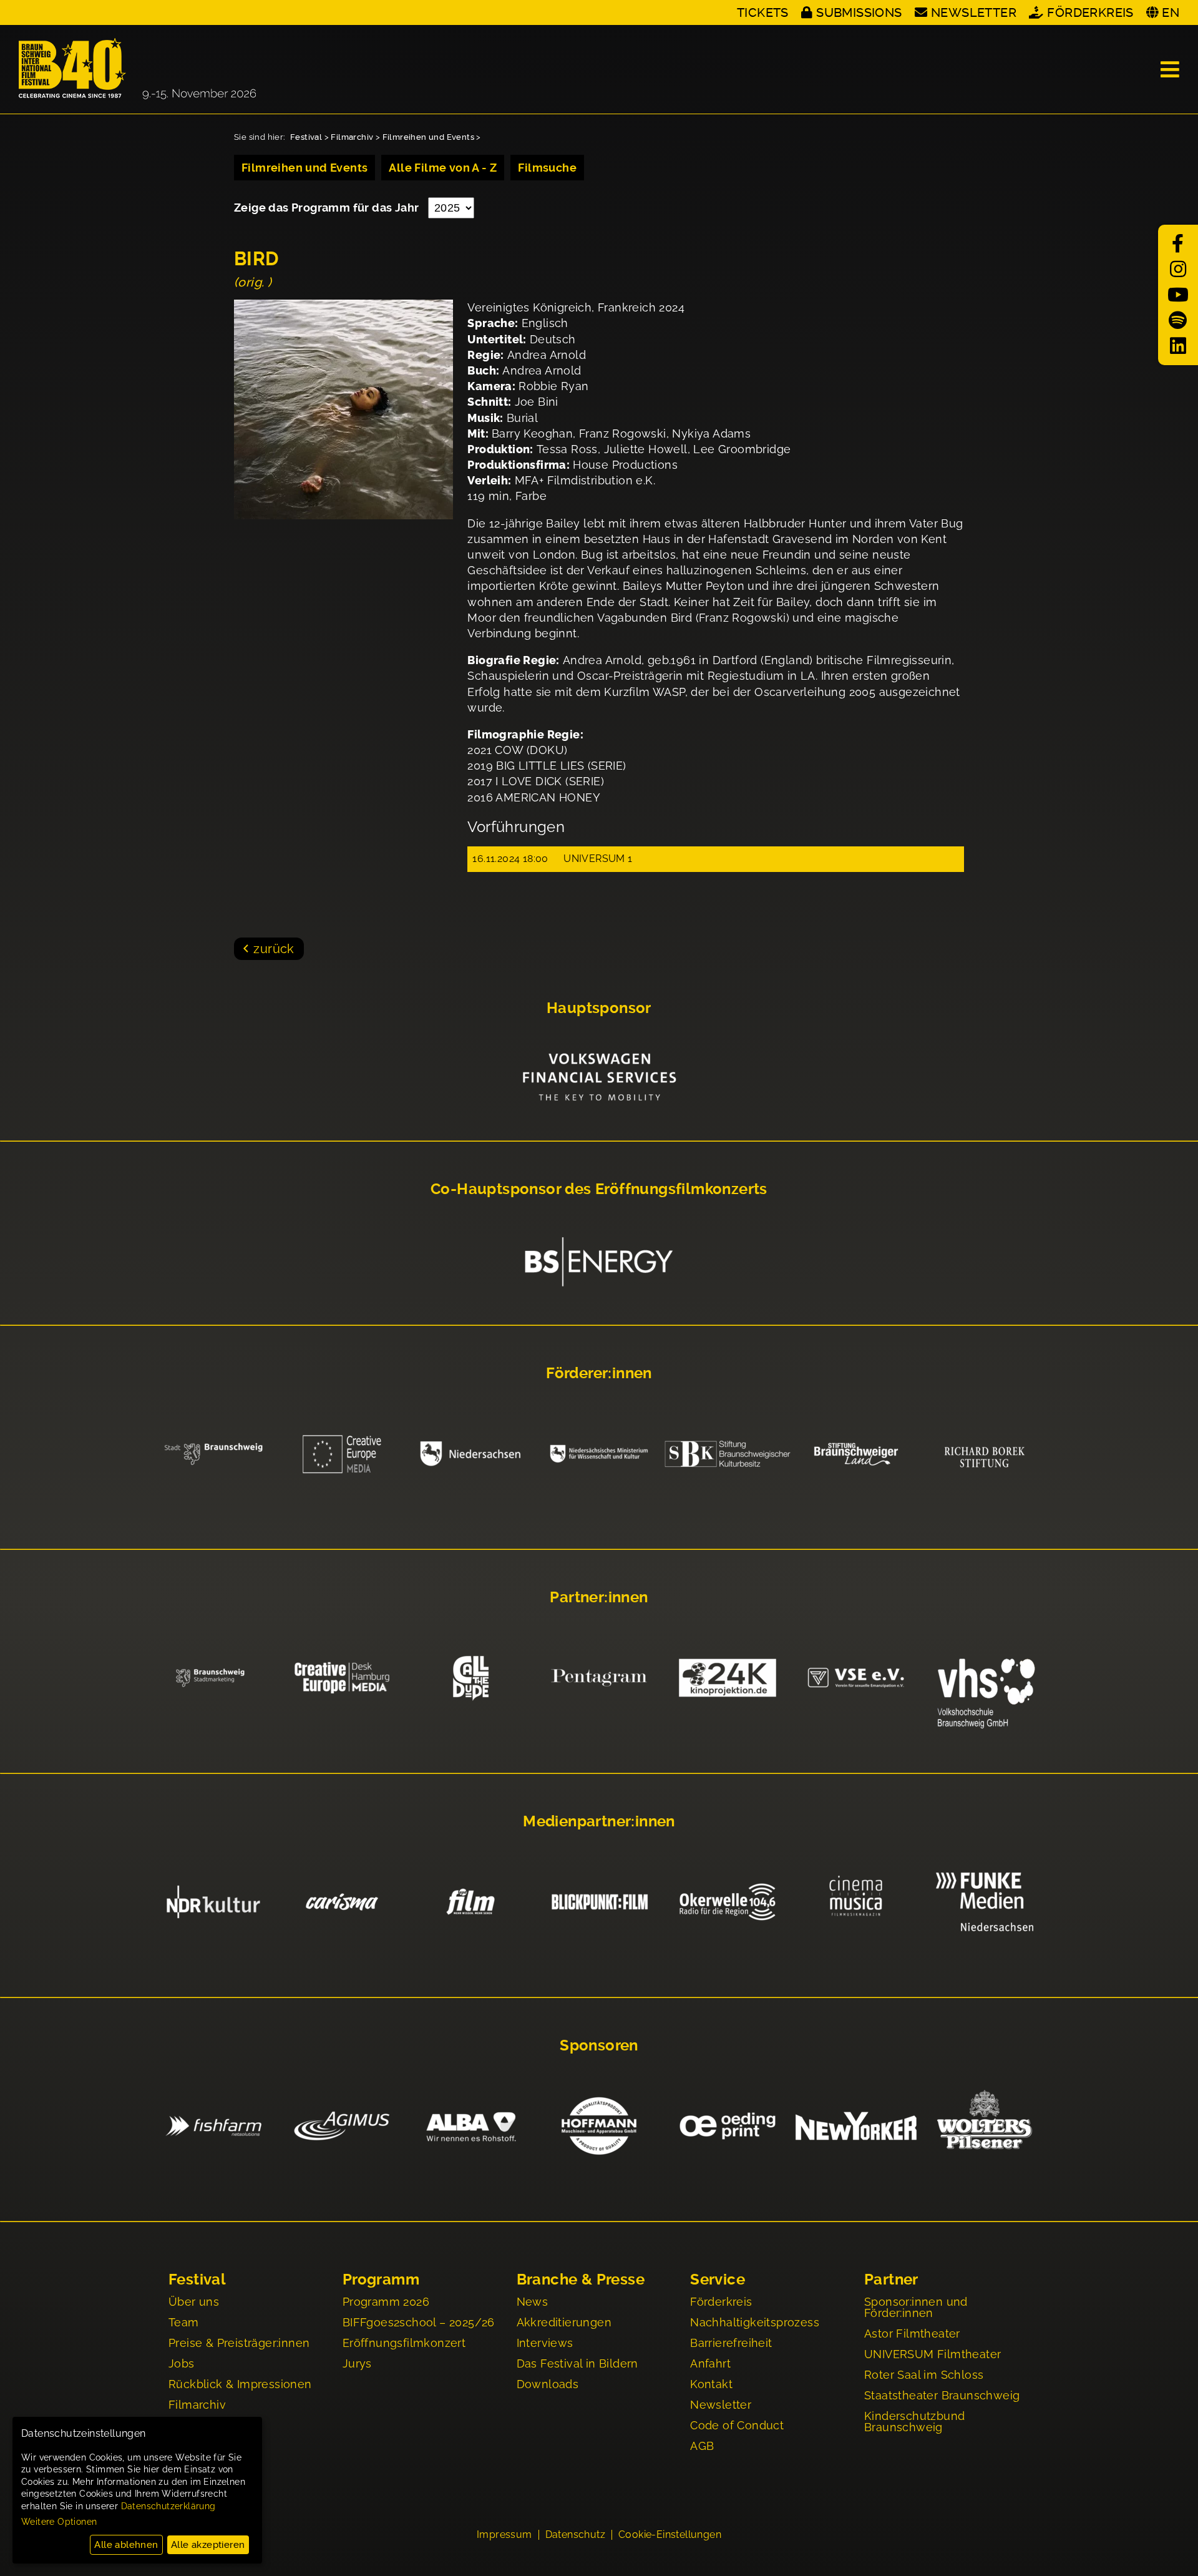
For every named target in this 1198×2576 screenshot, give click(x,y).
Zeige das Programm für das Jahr (328, 208)
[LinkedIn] (1178, 346)
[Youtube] (1178, 295)
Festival (306, 137)
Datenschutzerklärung (168, 2506)
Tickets (763, 12)
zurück (274, 949)
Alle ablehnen (126, 2545)
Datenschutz (575, 2535)
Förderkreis (1090, 12)
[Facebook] (1178, 244)
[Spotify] (1178, 321)
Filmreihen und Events (428, 137)
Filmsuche (547, 168)
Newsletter (974, 12)
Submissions (859, 12)
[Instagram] (1178, 269)
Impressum (504, 2535)
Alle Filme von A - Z (443, 168)
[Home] (137, 69)
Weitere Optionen (59, 2522)
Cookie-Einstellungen (670, 2535)
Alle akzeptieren (208, 2545)
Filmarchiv (352, 137)
